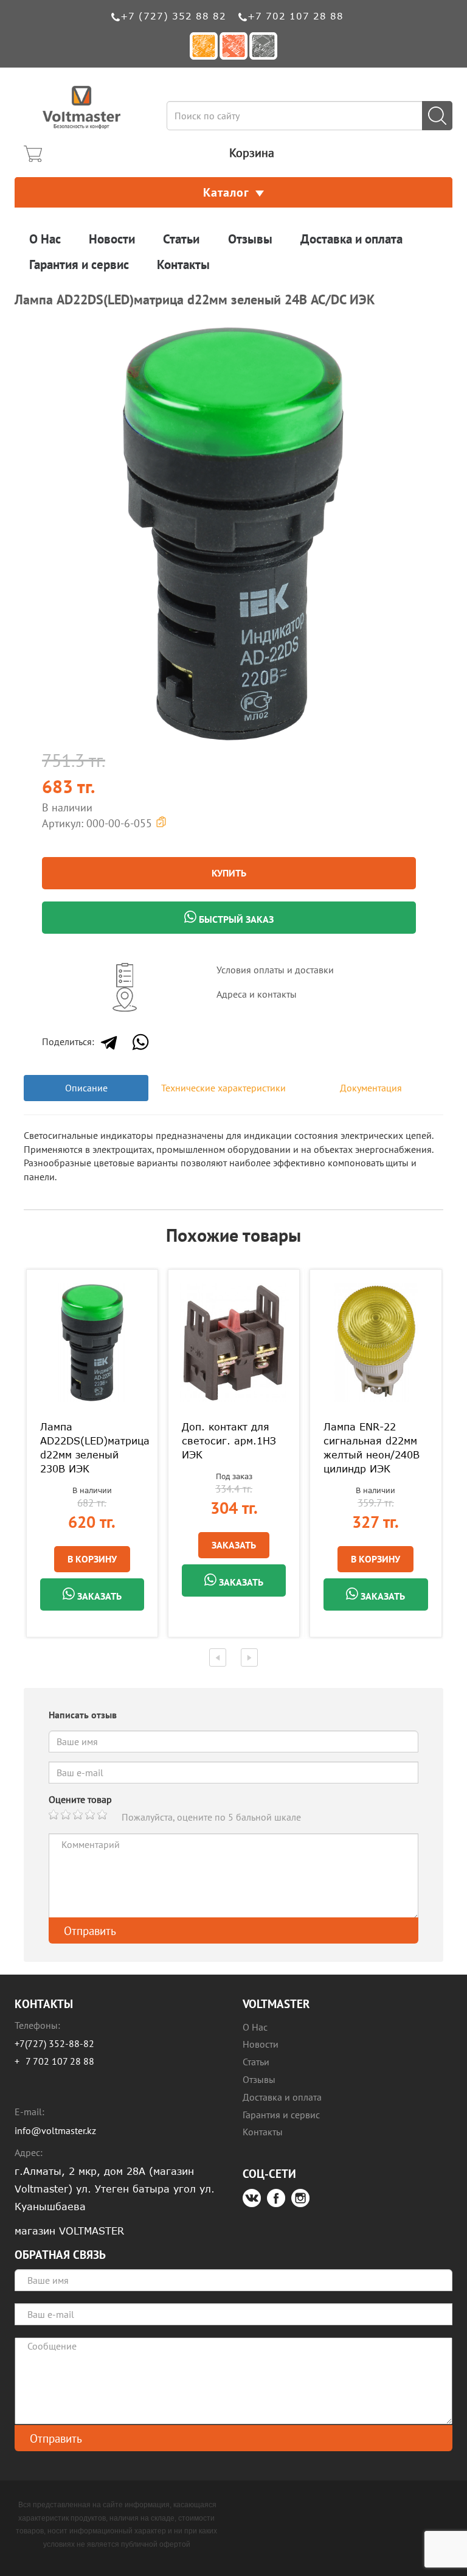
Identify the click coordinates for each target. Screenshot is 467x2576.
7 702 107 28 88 (60, 2061)
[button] (432, 334)
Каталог (226, 192)
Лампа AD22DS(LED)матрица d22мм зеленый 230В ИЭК (92, 1448)
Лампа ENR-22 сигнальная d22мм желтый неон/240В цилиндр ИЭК (372, 1448)
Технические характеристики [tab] (223, 1088)
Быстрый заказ (235, 919)
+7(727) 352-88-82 (54, 2043)
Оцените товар (80, 1799)
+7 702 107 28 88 (296, 16)
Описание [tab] (86, 1088)
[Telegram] (109, 1042)
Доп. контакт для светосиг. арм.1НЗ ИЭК (229, 1441)
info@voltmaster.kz (55, 2130)
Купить (229, 873)
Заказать (98, 1596)
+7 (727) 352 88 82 (173, 16)
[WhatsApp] (140, 1042)
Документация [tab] (371, 1088)
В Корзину (92, 1559)
